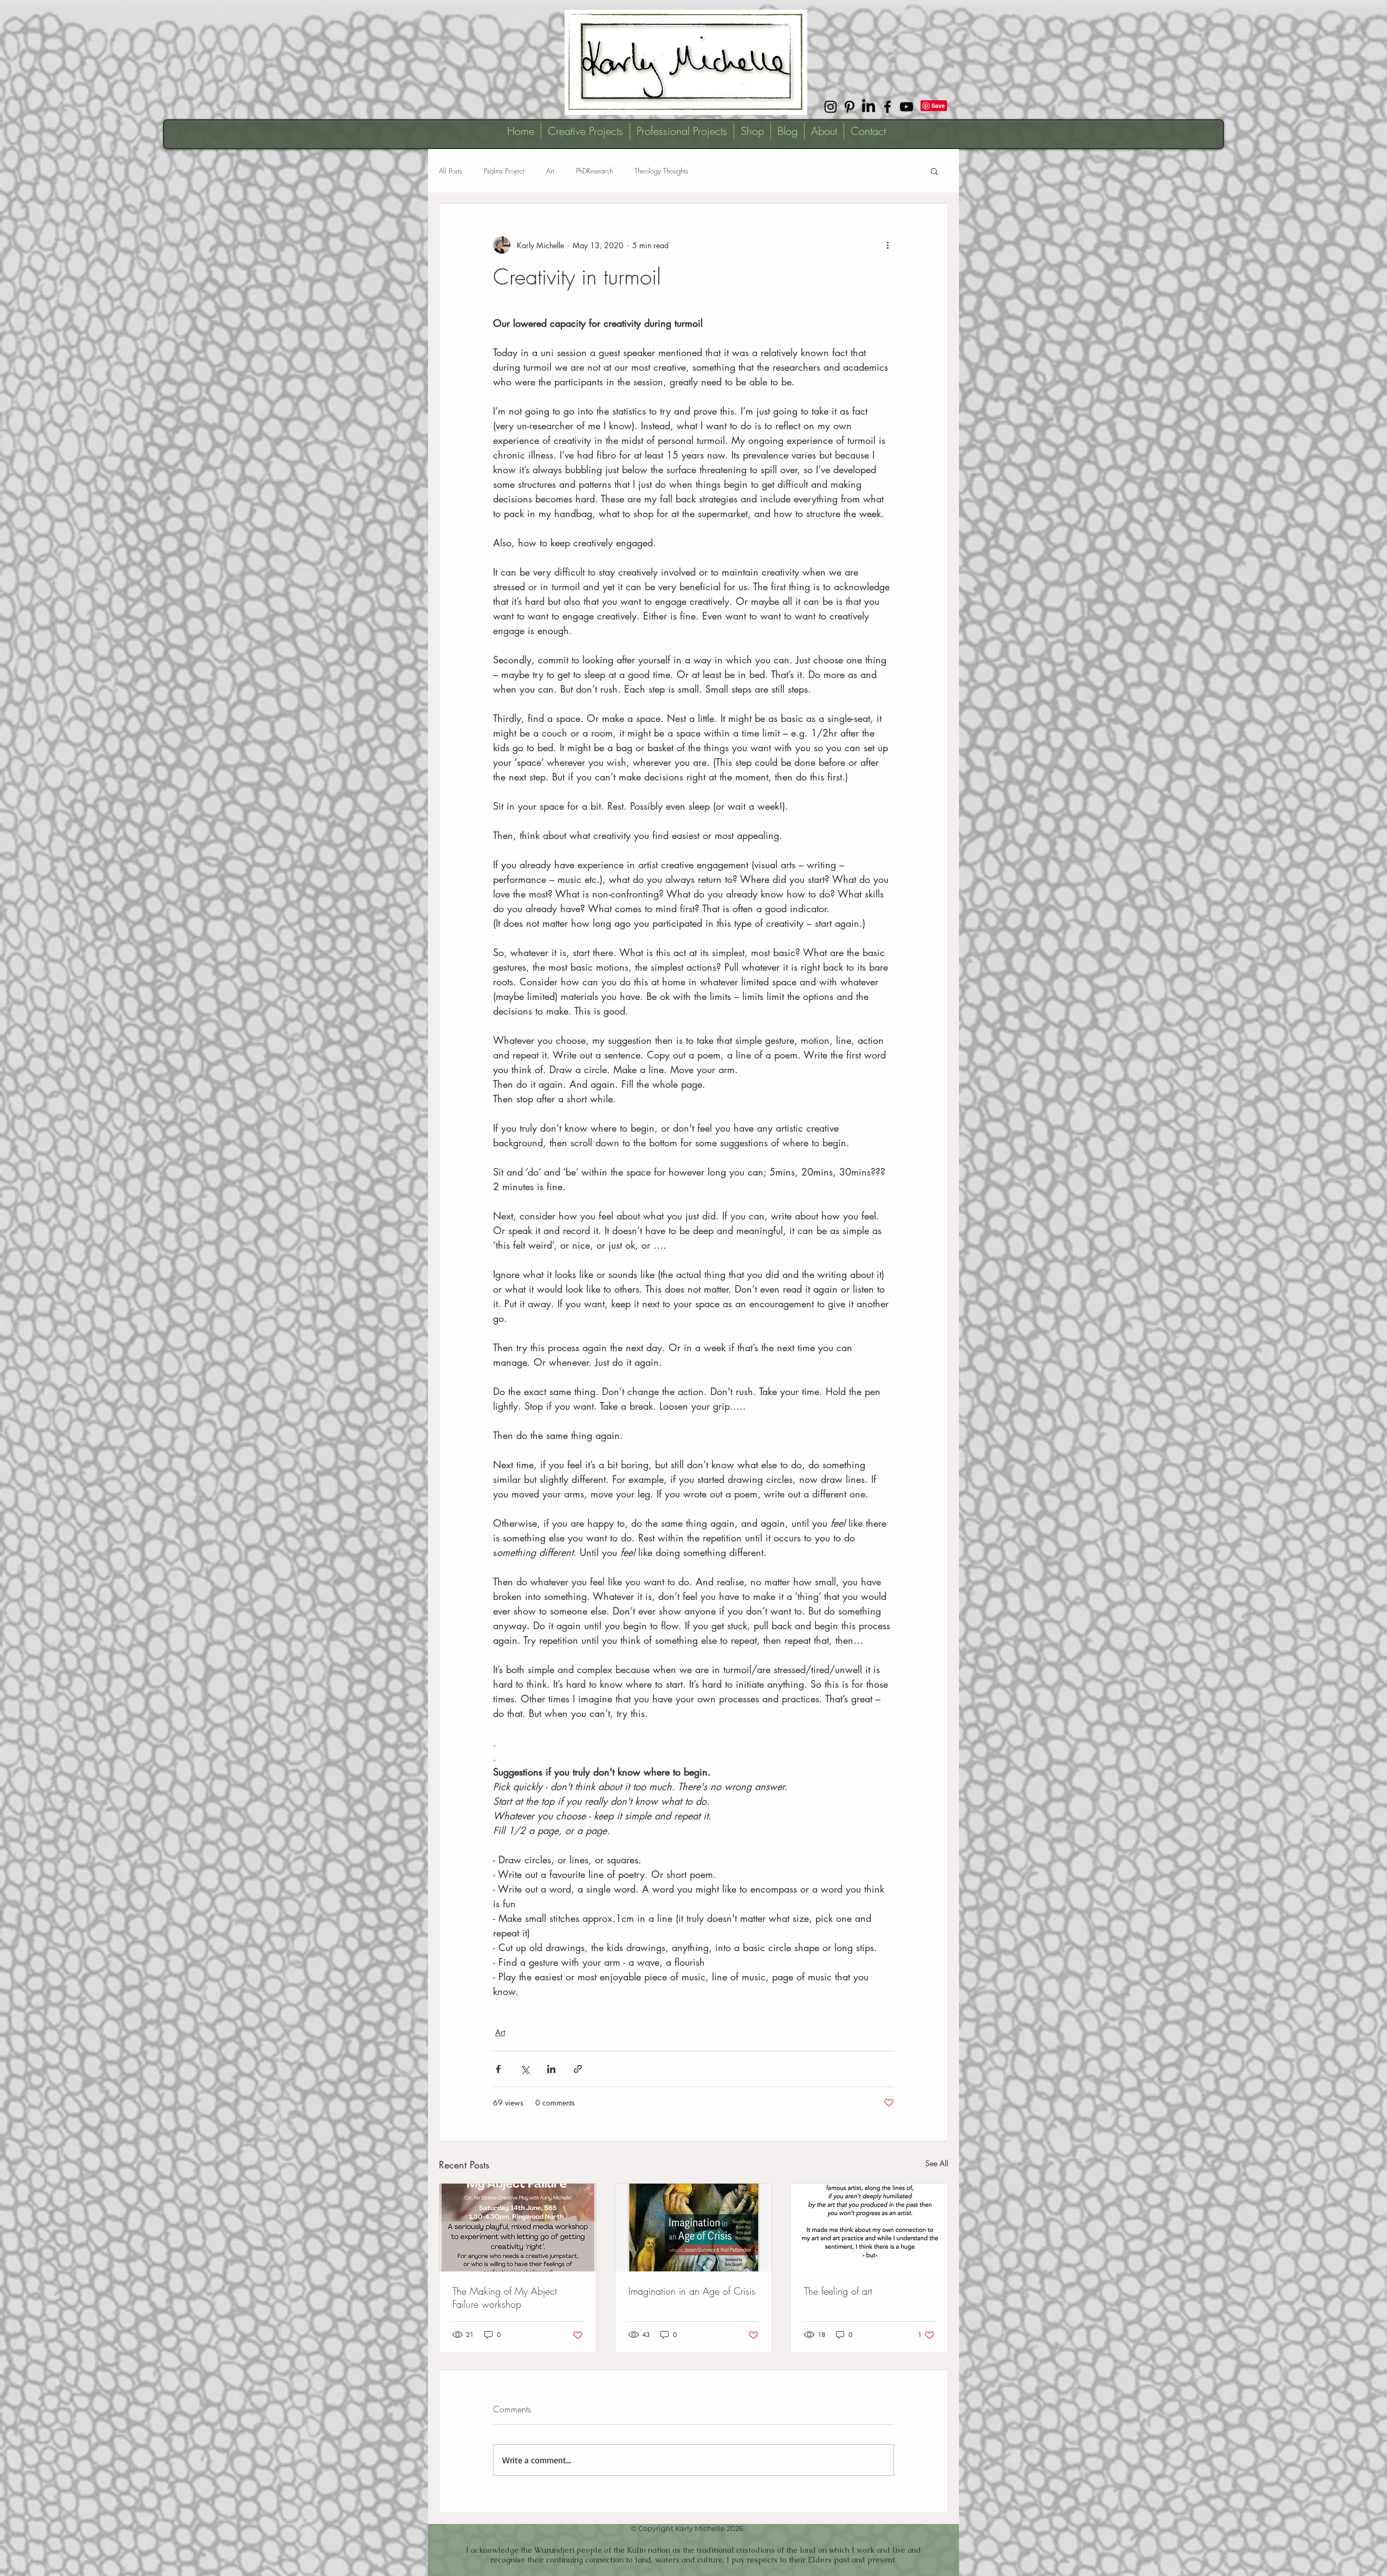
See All (937, 2163)
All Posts (451, 171)
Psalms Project (504, 171)
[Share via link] (578, 2069)
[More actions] (887, 245)
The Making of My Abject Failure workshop (505, 2297)
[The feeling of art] (869, 2228)
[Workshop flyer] (518, 2228)
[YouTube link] (906, 107)
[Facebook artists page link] (887, 107)
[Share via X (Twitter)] (525, 2069)
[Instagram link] (831, 107)
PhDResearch (594, 171)
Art (550, 171)
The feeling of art (838, 2291)
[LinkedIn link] (869, 107)
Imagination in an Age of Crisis (692, 2291)
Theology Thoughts (661, 171)
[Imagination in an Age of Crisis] (694, 2228)
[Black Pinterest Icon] (850, 107)
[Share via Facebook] (498, 2069)
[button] (934, 171)
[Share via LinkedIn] (551, 2069)
